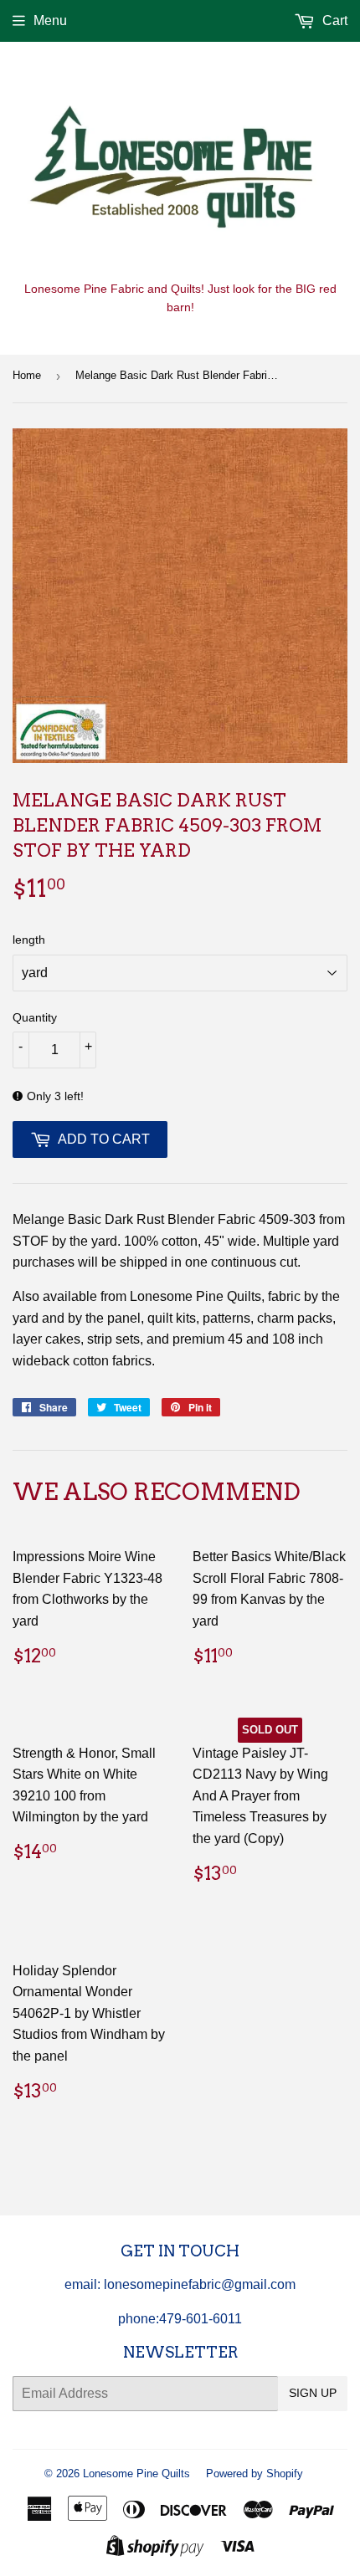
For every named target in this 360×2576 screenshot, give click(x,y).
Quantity (35, 1017)
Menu (50, 20)
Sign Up (313, 2393)
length (29, 940)
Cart (333, 20)
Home (27, 375)
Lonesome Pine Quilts (136, 2474)
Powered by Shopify (255, 2474)
